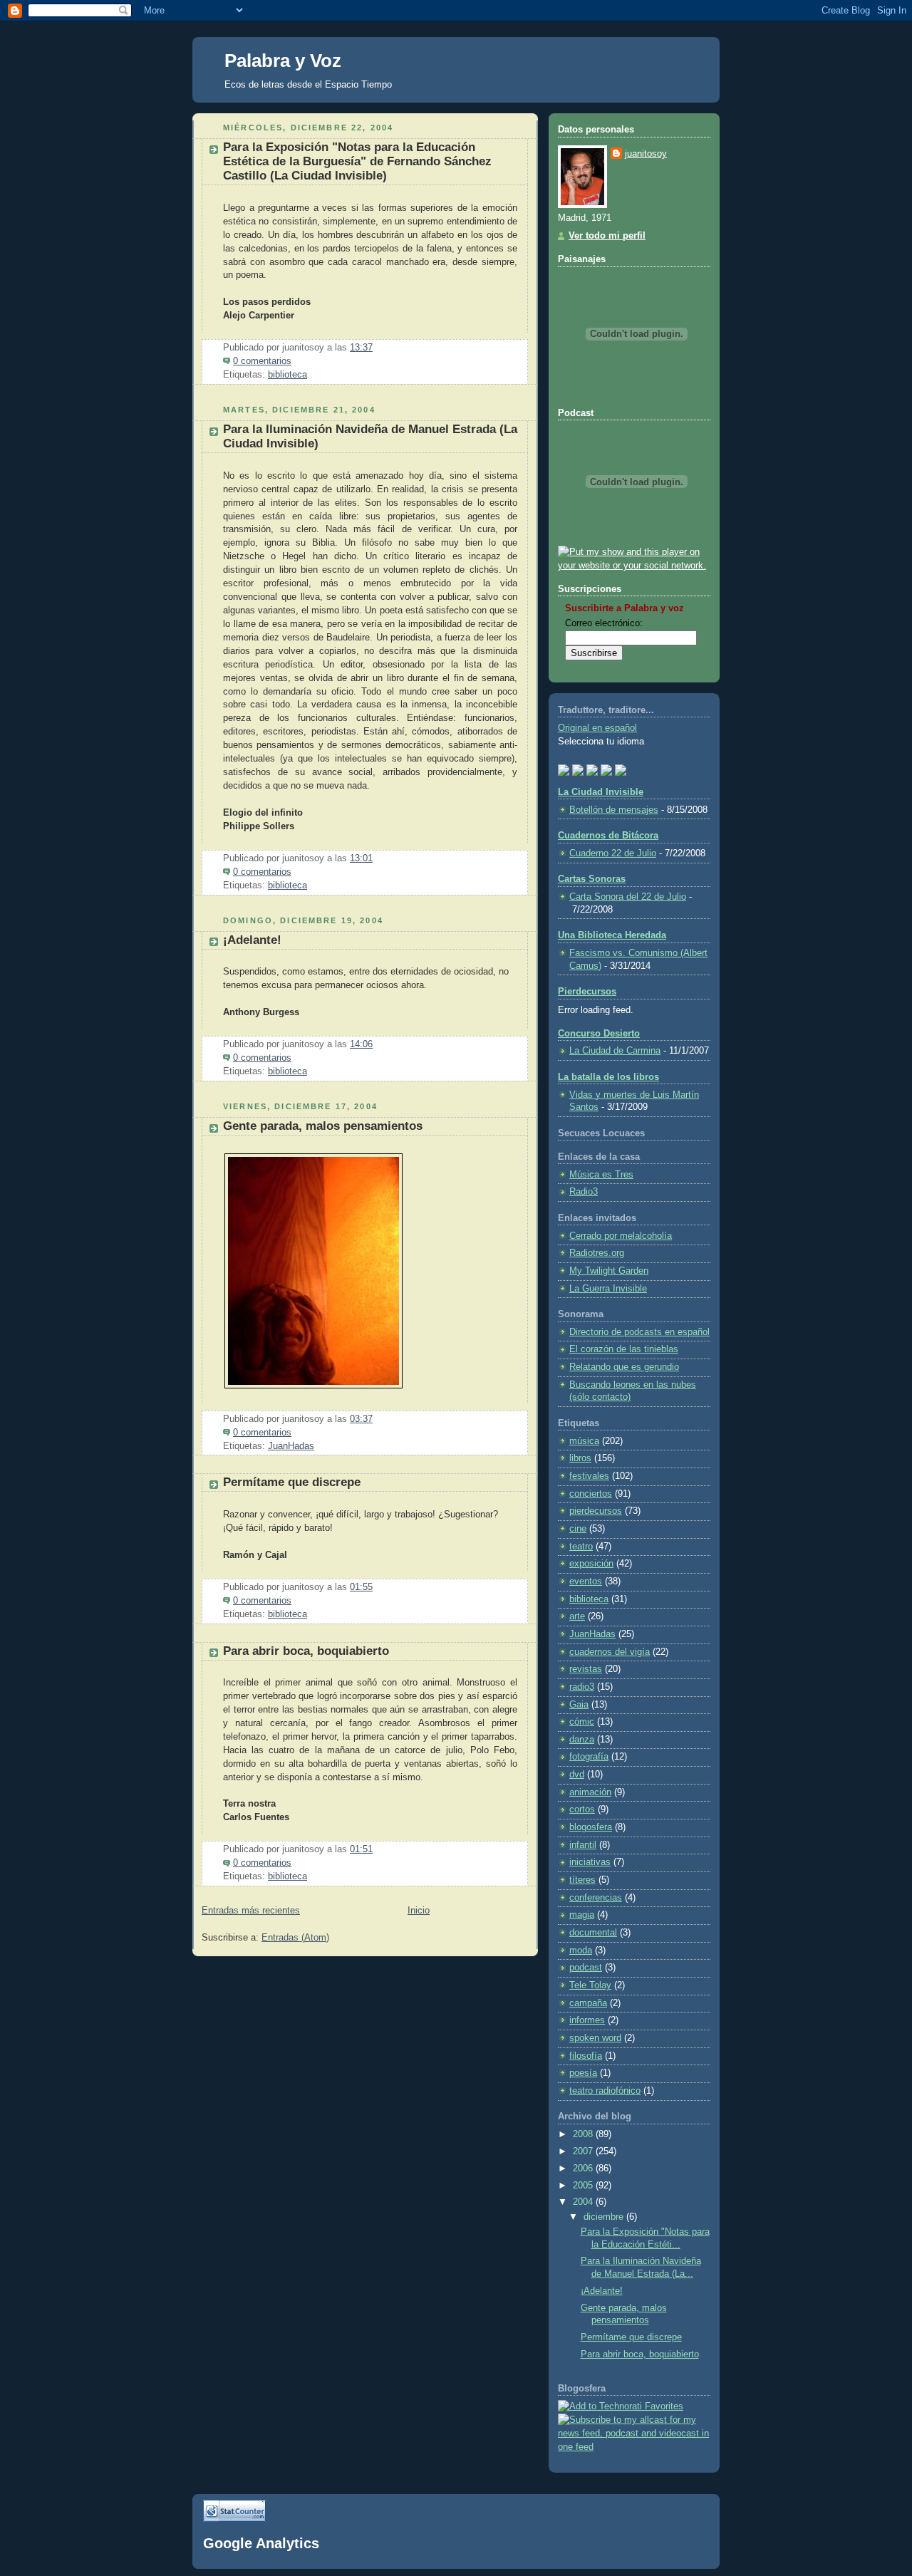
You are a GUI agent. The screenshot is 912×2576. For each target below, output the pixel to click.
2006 (584, 2169)
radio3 (582, 1687)
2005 (584, 2186)
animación (590, 1792)
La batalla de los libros (608, 1077)
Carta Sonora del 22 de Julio (628, 897)
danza (582, 1740)
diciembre (605, 2217)
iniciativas (590, 1862)
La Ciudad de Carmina (615, 1051)
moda (581, 1951)
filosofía (586, 2056)
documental (593, 1933)
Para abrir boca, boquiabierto (306, 1651)
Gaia (579, 1705)
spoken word (595, 2038)
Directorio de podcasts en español (639, 1332)
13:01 (361, 858)
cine (578, 1529)
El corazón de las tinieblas (624, 1349)
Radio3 (584, 1192)
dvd (577, 1775)
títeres (582, 1880)
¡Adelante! (252, 940)
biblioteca (287, 375)
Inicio (419, 1911)
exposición (591, 1564)
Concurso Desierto (599, 1034)
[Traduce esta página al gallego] (621, 769)
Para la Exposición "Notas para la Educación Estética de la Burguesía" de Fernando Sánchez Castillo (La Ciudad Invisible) (357, 161)
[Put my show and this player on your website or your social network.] (634, 566)
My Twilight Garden (609, 1271)
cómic (582, 1722)
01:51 (361, 1849)
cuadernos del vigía (610, 1652)
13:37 (361, 348)
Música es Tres (601, 1175)
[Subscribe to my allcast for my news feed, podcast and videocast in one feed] (634, 2447)
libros (580, 1458)
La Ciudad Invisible (601, 792)
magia (582, 1915)
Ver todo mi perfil (607, 236)
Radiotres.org (597, 1253)
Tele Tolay (590, 1985)
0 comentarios (262, 361)
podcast (586, 1968)
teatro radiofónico (605, 2091)
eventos (586, 1582)
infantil (583, 1845)
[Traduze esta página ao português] (578, 769)
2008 (584, 2134)
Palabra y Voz (283, 61)
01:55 (361, 1587)
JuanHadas (291, 1446)
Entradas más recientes (251, 1911)
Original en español (597, 728)
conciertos (591, 1494)
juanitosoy (646, 154)
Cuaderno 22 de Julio (613, 853)
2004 (584, 2202)
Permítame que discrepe (292, 1482)
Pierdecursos (587, 992)
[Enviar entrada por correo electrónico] (296, 361)
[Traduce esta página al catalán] (606, 769)
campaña (588, 2003)
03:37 (361, 1419)
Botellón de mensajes (614, 810)
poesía (583, 2073)
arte (577, 1616)
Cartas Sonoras (592, 879)
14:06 (361, 1044)
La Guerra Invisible (608, 1289)
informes (587, 2020)
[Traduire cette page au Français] (592, 769)
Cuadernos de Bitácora (608, 836)
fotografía (589, 1757)
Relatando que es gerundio (624, 1367)
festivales (589, 1476)
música (584, 1441)
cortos (582, 1809)
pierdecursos (596, 1511)
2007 (584, 2151)
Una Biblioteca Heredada (612, 935)
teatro (581, 1547)
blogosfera (591, 1827)
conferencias (596, 1898)
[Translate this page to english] (564, 769)
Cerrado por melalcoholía (621, 1236)
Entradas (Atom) (295, 1938)
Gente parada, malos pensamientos (323, 1126)
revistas (586, 1669)
